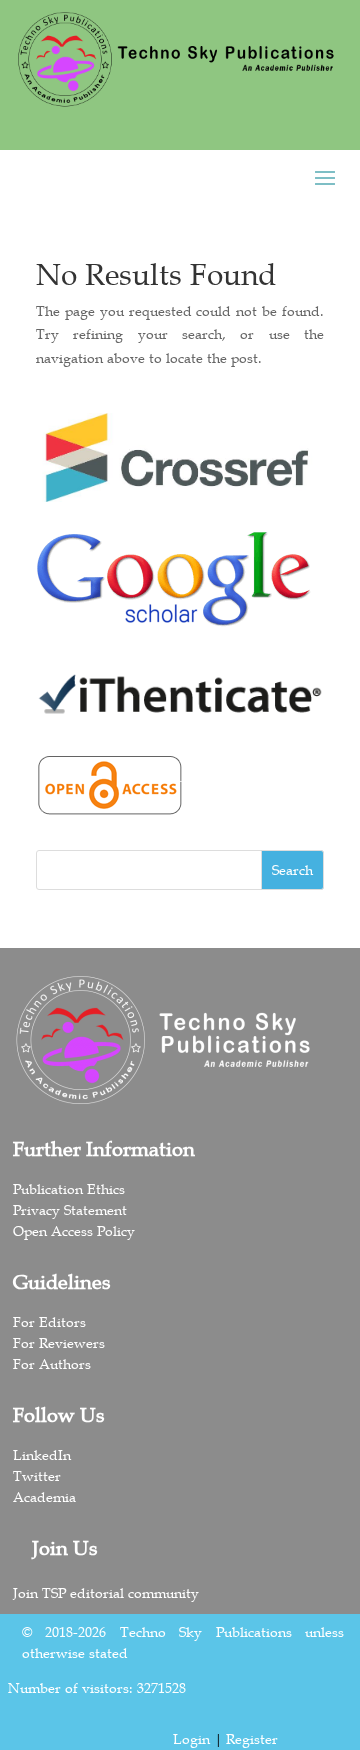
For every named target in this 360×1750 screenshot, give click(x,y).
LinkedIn (42, 1455)
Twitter (37, 1476)
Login (191, 1739)
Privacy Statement (70, 1210)
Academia (44, 1497)
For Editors (49, 1322)
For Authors (52, 1364)
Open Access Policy (74, 1231)
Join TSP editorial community (106, 1593)
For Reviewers (59, 1343)
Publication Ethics (69, 1189)
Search (292, 870)
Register (252, 1739)
